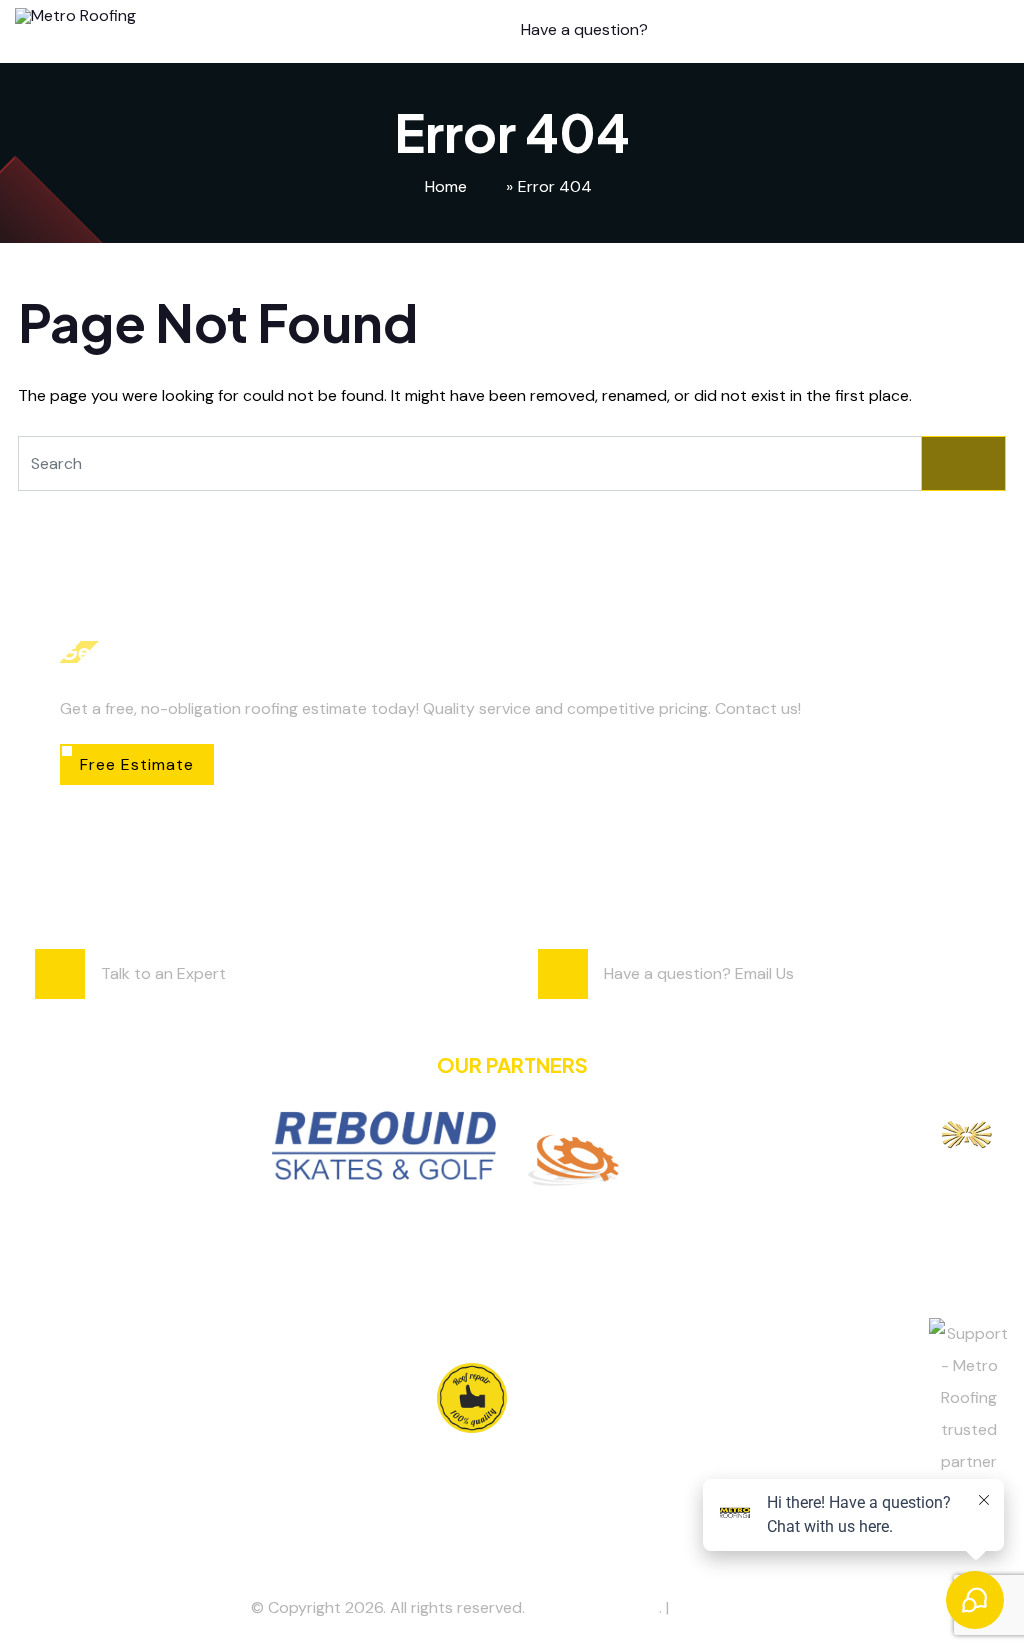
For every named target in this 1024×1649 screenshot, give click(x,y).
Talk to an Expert (163, 973)
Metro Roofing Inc (594, 1607)
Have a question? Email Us (699, 973)
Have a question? (584, 29)
